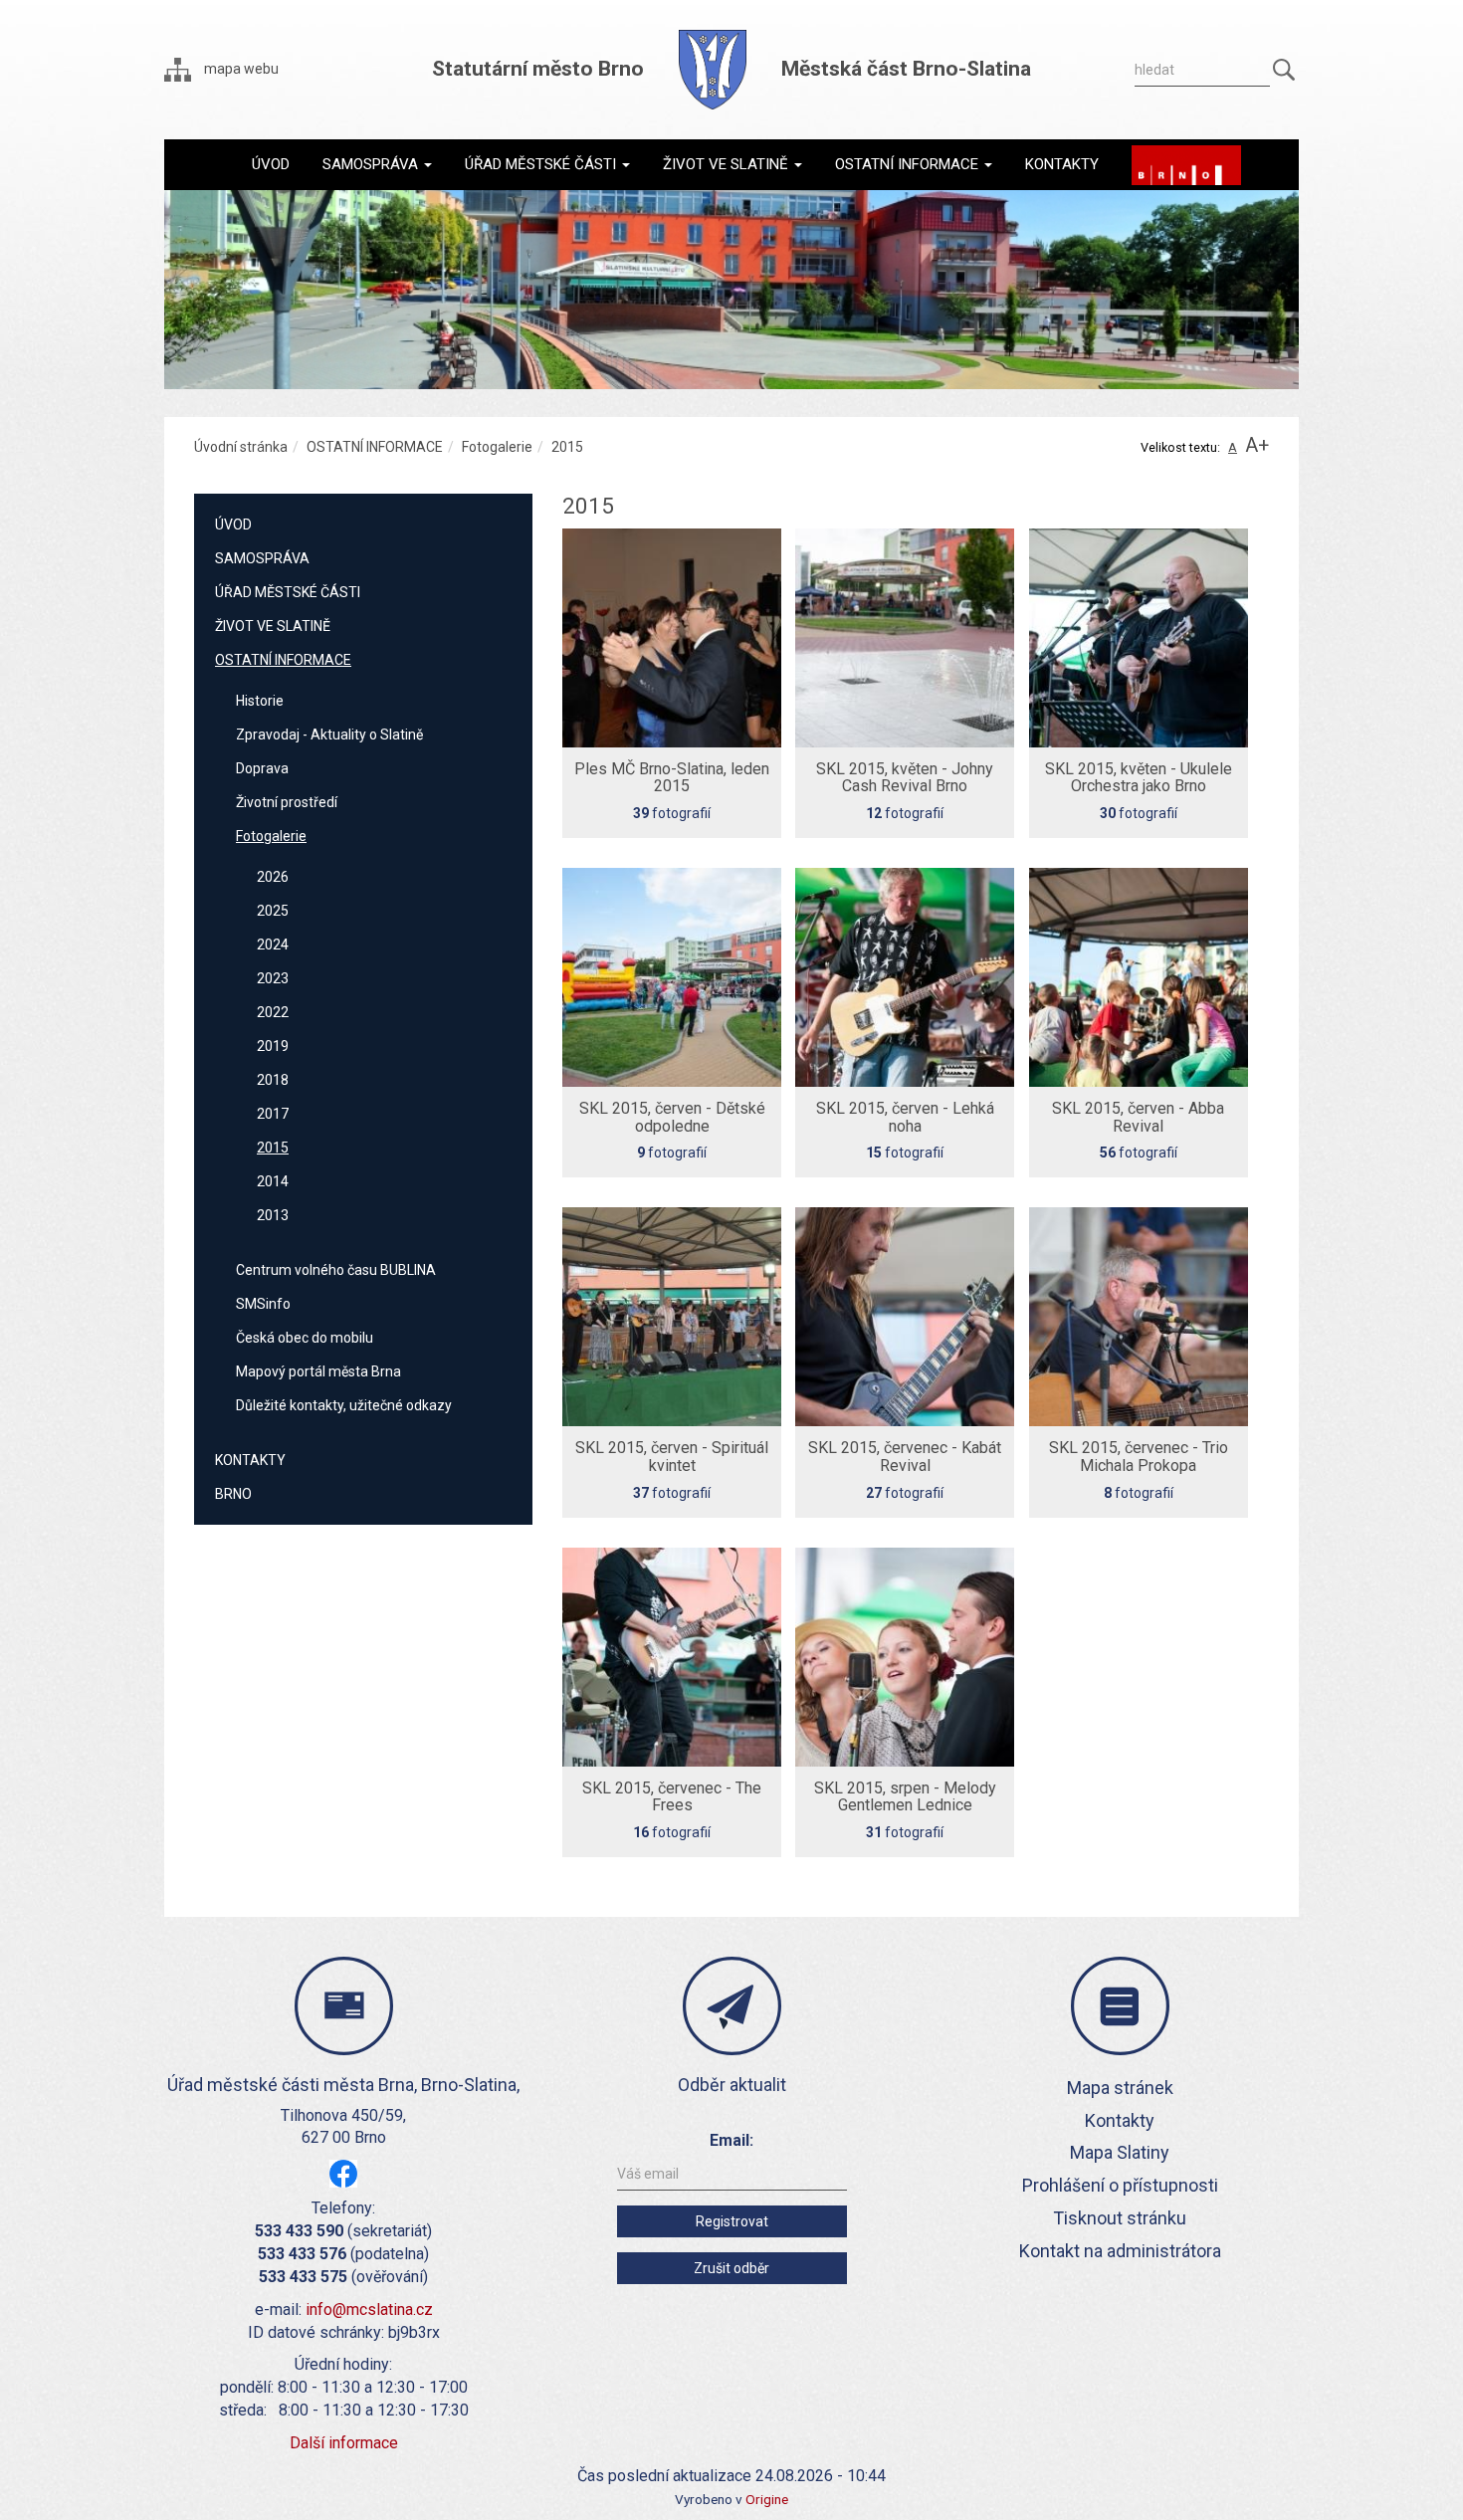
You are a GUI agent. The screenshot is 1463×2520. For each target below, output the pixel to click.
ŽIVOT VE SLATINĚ (273, 626)
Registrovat (732, 2221)
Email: (731, 2140)
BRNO (233, 1494)
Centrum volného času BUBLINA (336, 1270)
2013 (273, 1215)
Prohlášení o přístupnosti (1120, 2185)
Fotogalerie (497, 447)
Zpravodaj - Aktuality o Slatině (329, 735)
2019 (273, 1046)
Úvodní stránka (241, 447)
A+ (1257, 445)
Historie (260, 701)
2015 (273, 1148)
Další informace (344, 2443)
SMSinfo (263, 1304)
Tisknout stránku (1120, 2218)
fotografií (672, 791)
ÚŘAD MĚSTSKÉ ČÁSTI (288, 592)
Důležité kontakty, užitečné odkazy (344, 1405)
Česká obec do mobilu (305, 1338)
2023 (273, 978)
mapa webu (240, 69)
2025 (273, 911)
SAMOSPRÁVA (262, 558)
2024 (273, 945)
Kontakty (1120, 2120)
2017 (273, 1114)
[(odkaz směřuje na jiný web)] (1186, 165)
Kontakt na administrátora (1120, 2251)
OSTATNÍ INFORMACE (375, 447)
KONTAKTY (250, 1460)
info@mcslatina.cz (369, 2310)
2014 (273, 1181)
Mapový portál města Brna (318, 1371)
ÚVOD (233, 525)
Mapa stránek (1120, 2088)
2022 (273, 1012)
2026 (273, 877)
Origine (767, 2499)
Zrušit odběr (731, 2268)
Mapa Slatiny (1120, 2152)
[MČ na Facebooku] (343, 2173)
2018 (273, 1080)
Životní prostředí (287, 802)
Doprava (262, 768)
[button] (377, 164)
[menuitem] (271, 164)
